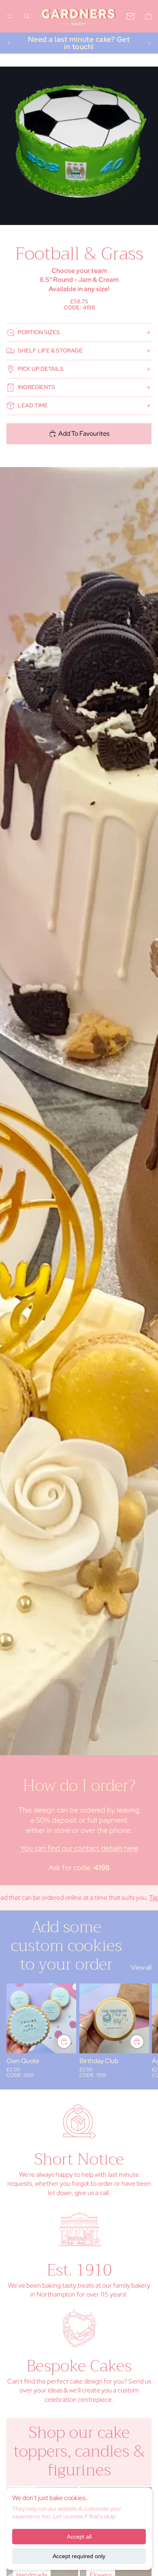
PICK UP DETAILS (41, 369)
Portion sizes (39, 332)
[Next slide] (149, 43)
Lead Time (33, 405)
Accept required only (79, 2556)
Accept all (79, 2537)
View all (141, 1967)
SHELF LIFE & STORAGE (50, 350)
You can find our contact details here (79, 1848)
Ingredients (36, 387)
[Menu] (9, 16)
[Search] (27, 16)
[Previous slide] (9, 43)
